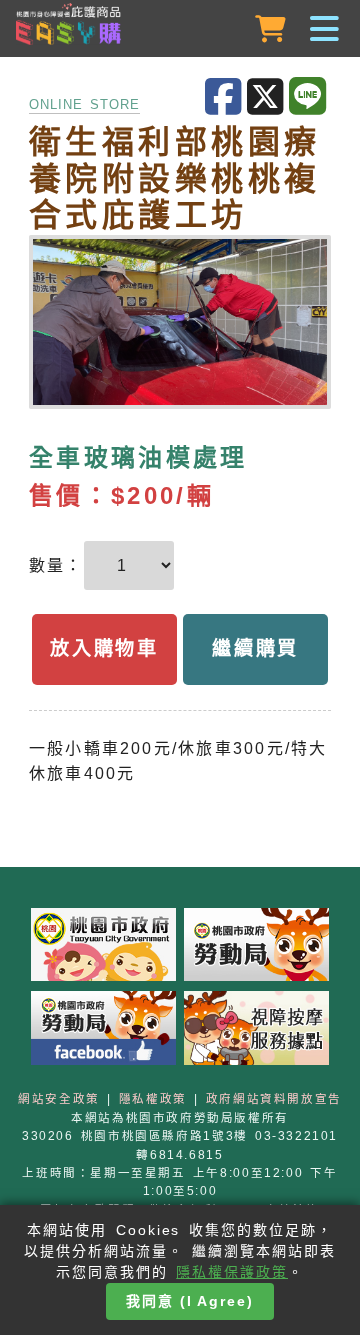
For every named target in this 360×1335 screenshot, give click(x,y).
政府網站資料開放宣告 (274, 1099)
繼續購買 (255, 648)
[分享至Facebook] (226, 97)
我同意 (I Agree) (190, 1301)
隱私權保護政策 (232, 1272)
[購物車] (272, 29)
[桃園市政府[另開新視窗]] (104, 949)
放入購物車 (104, 648)
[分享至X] (268, 97)
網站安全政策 (59, 1099)
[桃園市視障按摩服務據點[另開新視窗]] (257, 1032)
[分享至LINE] (310, 97)
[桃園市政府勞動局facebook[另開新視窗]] (104, 1032)
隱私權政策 (153, 1099)
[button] (180, 30)
